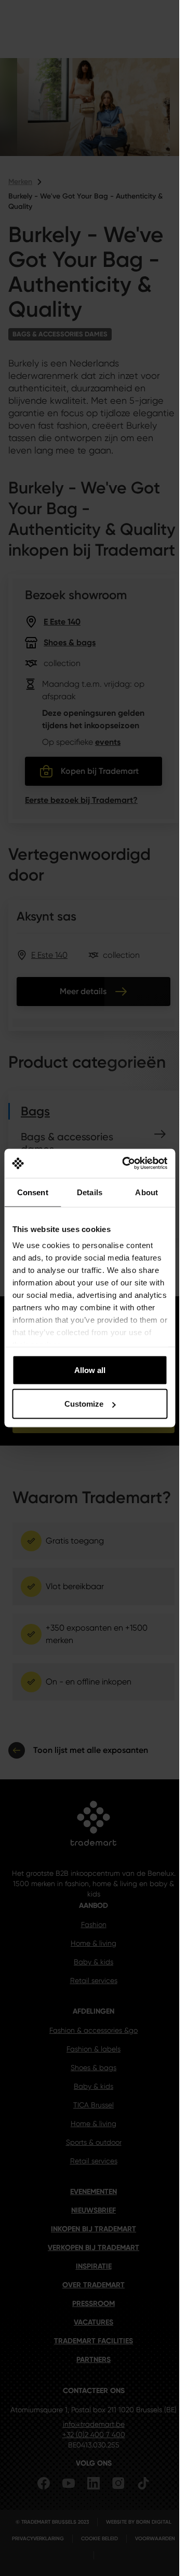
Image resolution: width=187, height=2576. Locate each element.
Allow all (90, 1370)
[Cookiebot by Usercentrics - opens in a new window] (125, 1164)
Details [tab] (90, 1192)
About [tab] (146, 1192)
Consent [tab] (33, 1192)
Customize (84, 1404)
